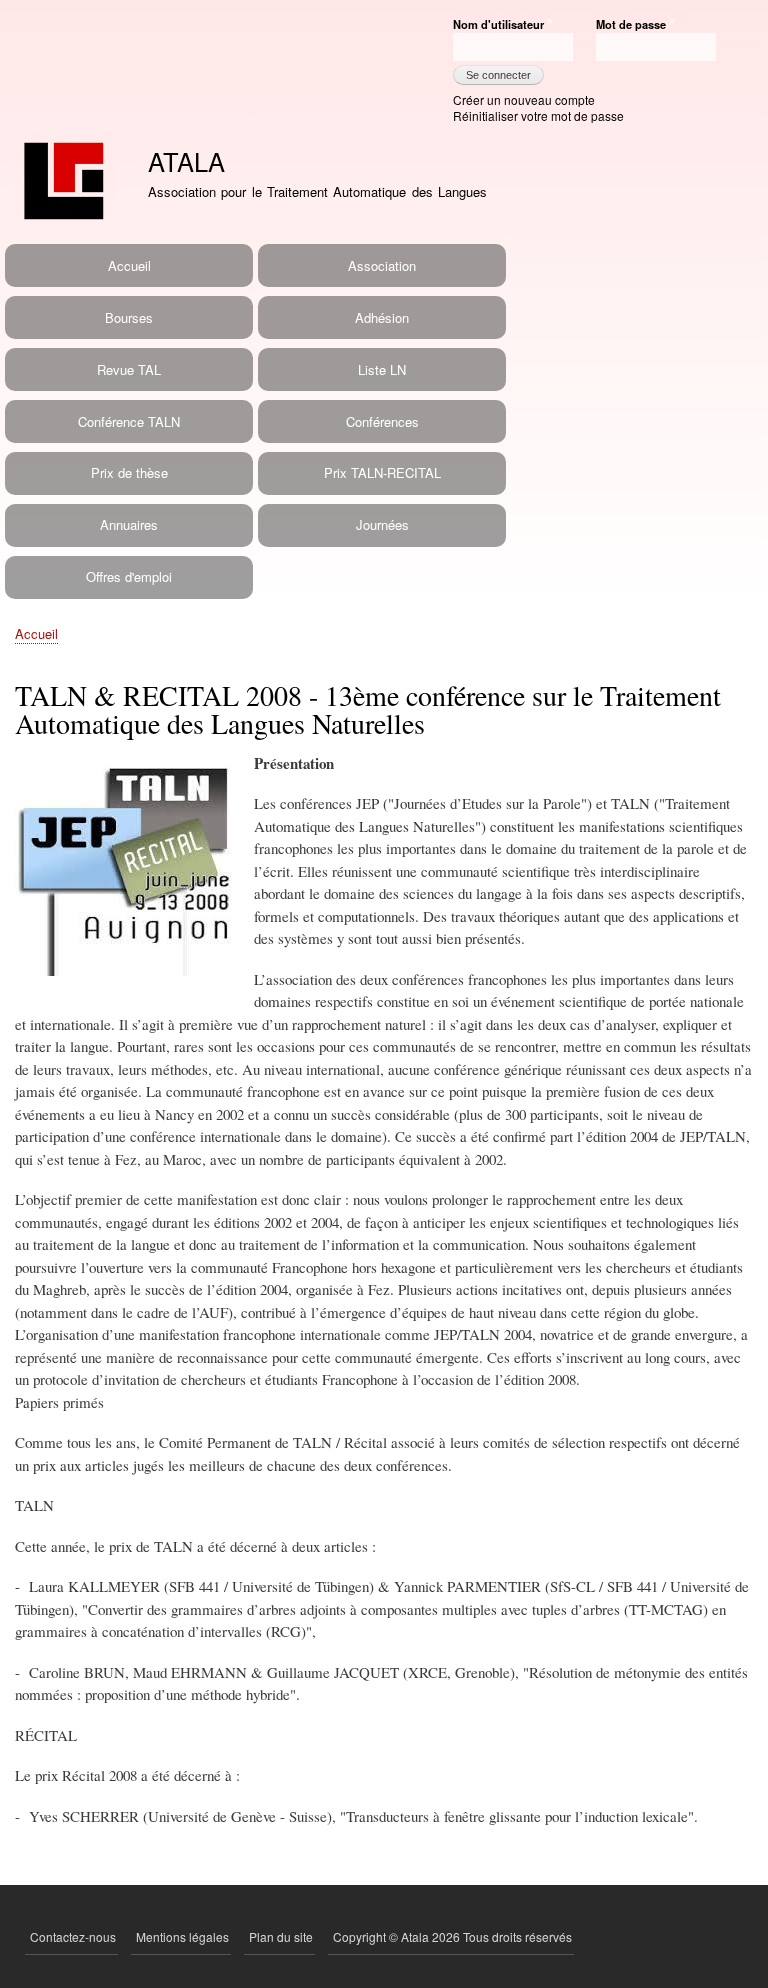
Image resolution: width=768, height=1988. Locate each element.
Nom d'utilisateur (498, 24)
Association (382, 265)
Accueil (129, 265)
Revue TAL (129, 369)
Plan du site (281, 1936)
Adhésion (382, 317)
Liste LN (382, 369)
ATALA (186, 161)
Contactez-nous (73, 1936)
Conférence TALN (129, 421)
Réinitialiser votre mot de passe (538, 115)
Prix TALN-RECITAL (382, 472)
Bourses (129, 317)
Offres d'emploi (129, 576)
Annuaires (129, 524)
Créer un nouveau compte (524, 99)
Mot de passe (631, 24)
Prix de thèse (129, 472)
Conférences (382, 421)
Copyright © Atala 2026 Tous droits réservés (452, 1936)
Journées (382, 524)
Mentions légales (182, 1936)
